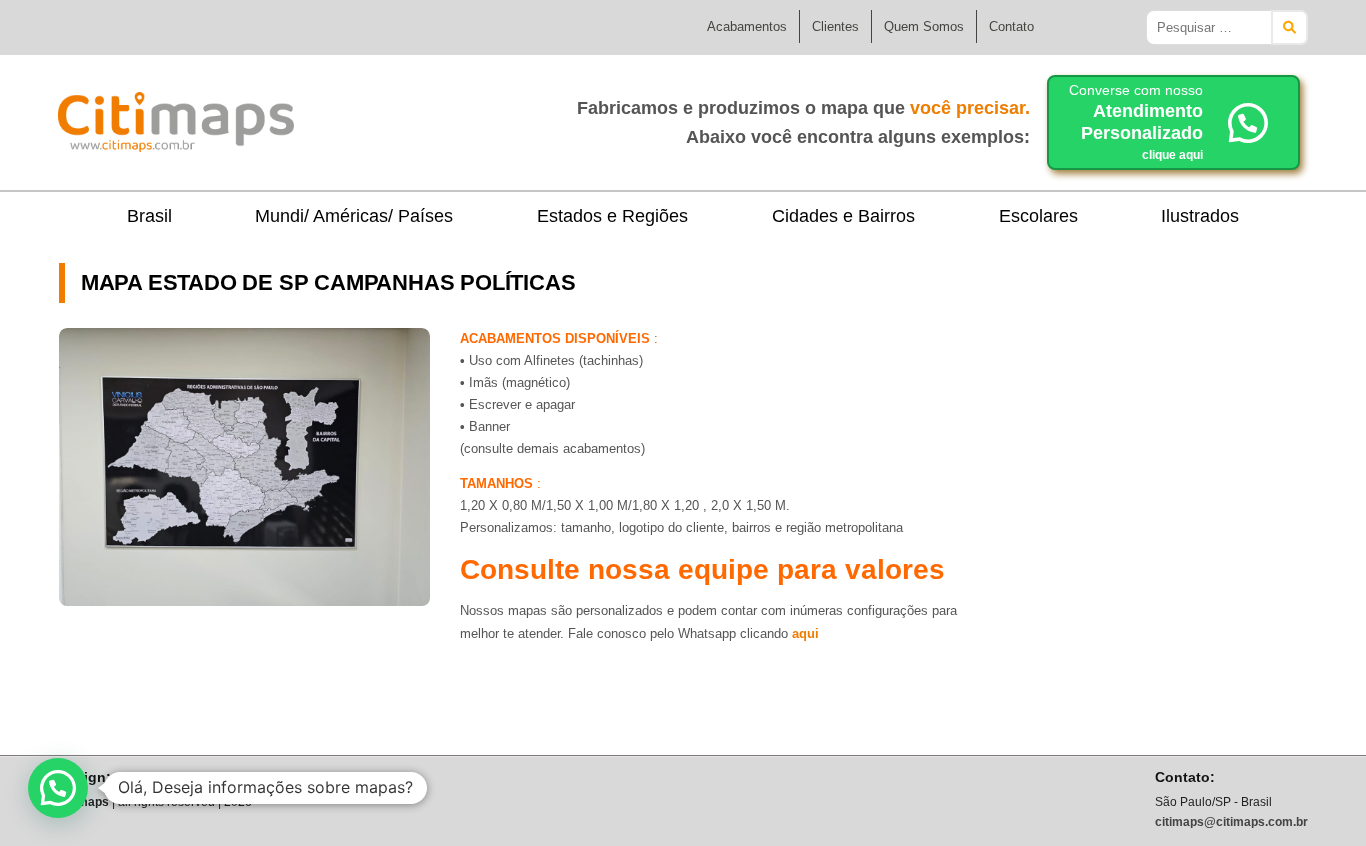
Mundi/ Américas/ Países (354, 216)
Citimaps (338, 114)
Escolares (1038, 216)
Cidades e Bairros (843, 216)
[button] (58, 788)
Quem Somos (924, 26)
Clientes (835, 26)
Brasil (149, 216)
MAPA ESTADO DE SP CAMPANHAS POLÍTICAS (328, 282)
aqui (805, 633)
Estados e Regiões (612, 216)
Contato (1011, 26)
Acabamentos (747, 26)
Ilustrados (1200, 216)
